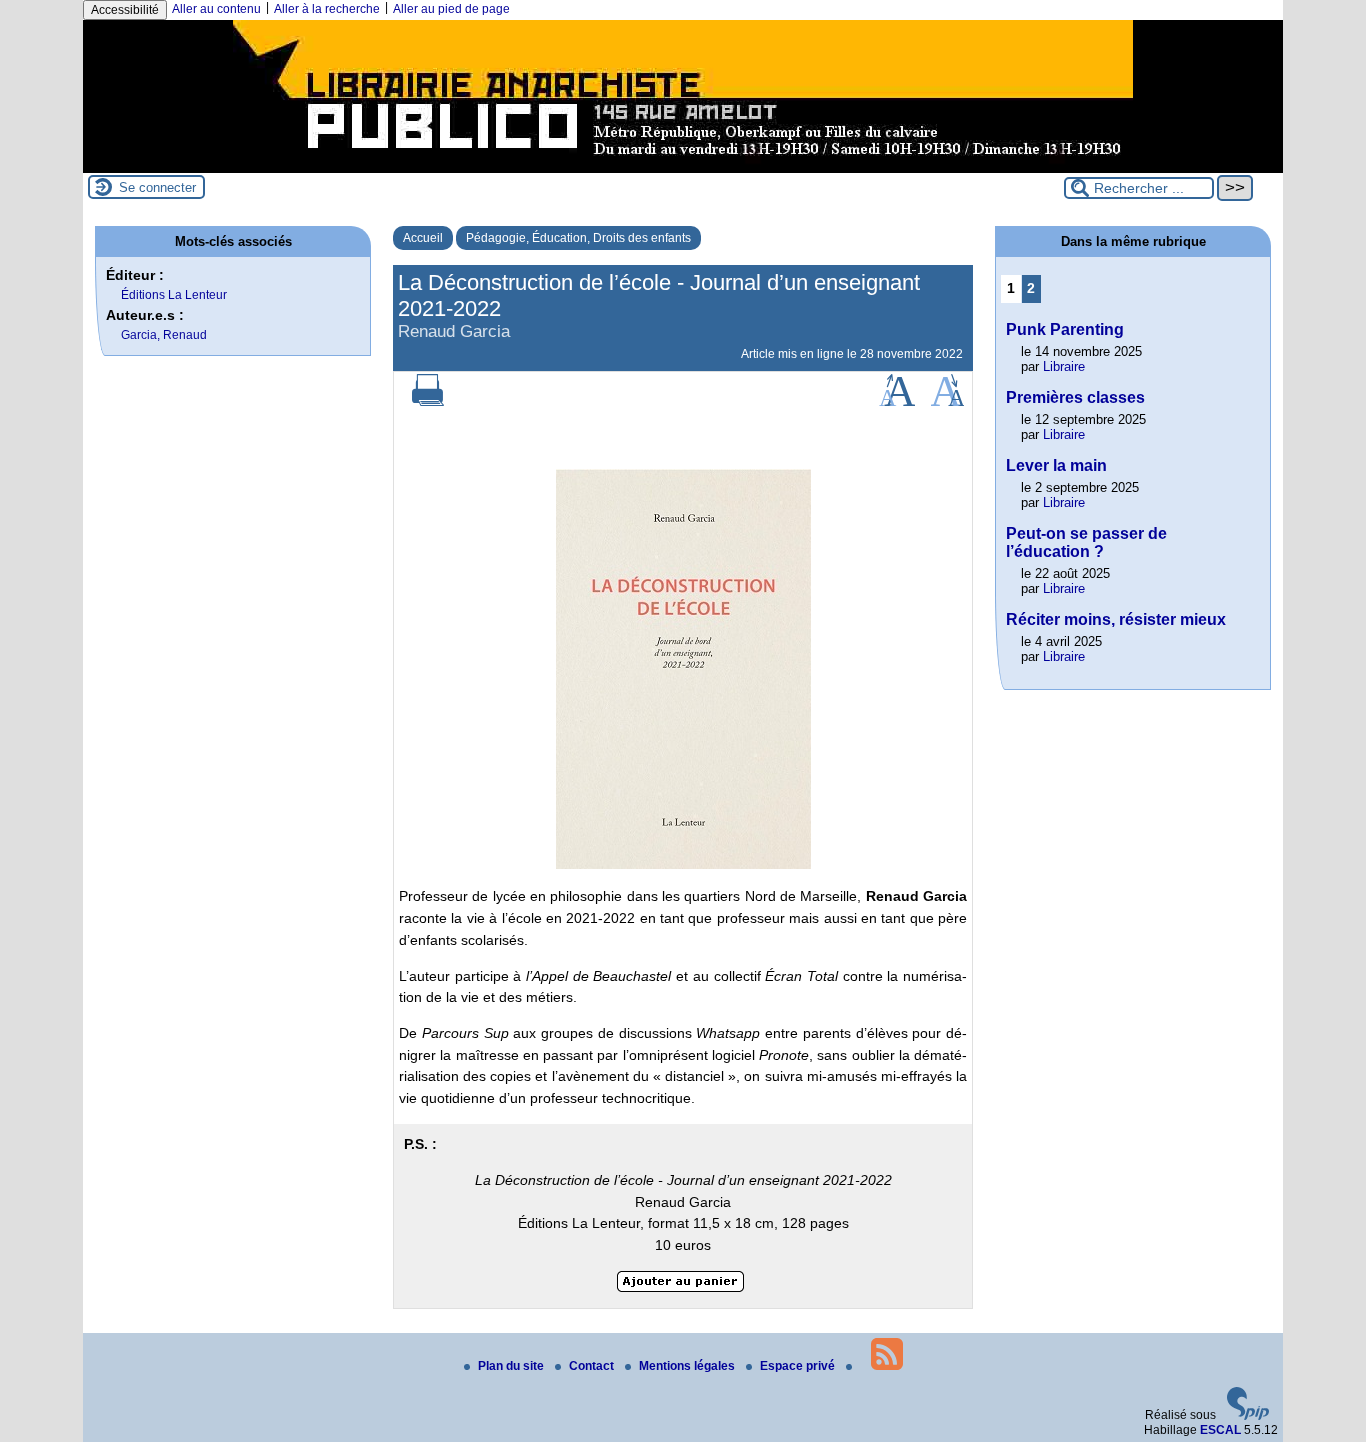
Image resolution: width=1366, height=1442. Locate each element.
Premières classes (1075, 397)
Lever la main (1056, 465)
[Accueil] (683, 166)
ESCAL (1220, 1430)
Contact (593, 1366)
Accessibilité (125, 10)
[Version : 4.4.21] (1248, 1416)
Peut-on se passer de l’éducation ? (1086, 542)
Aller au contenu (216, 9)
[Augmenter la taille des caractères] (897, 402)
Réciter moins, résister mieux (1116, 619)
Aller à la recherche (327, 9)
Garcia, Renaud (164, 335)
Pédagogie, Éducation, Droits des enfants (578, 238)
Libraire (1064, 366)
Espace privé (799, 1366)
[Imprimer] (428, 402)
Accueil (423, 238)
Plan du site (512, 1366)
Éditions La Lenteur (174, 295)
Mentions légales (688, 1366)
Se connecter (157, 187)
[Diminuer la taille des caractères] (947, 402)
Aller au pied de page (451, 9)
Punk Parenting (1065, 329)
